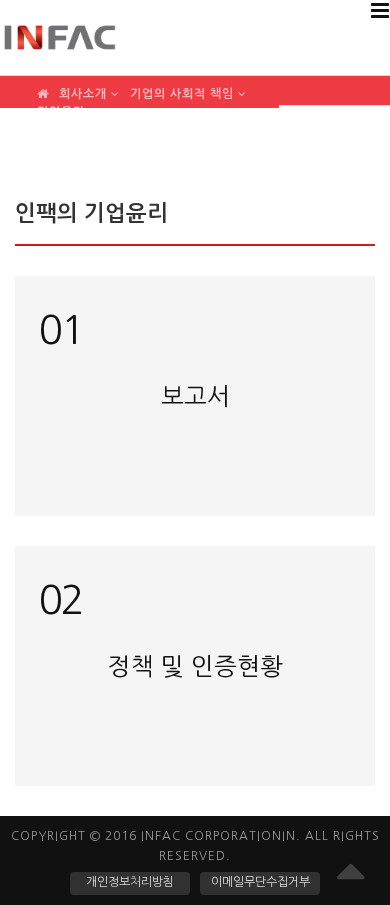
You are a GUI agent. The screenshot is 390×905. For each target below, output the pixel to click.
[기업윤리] (67, 103)
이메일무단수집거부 (260, 882)
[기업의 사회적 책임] (188, 85)
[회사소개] (89, 85)
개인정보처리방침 (130, 882)
